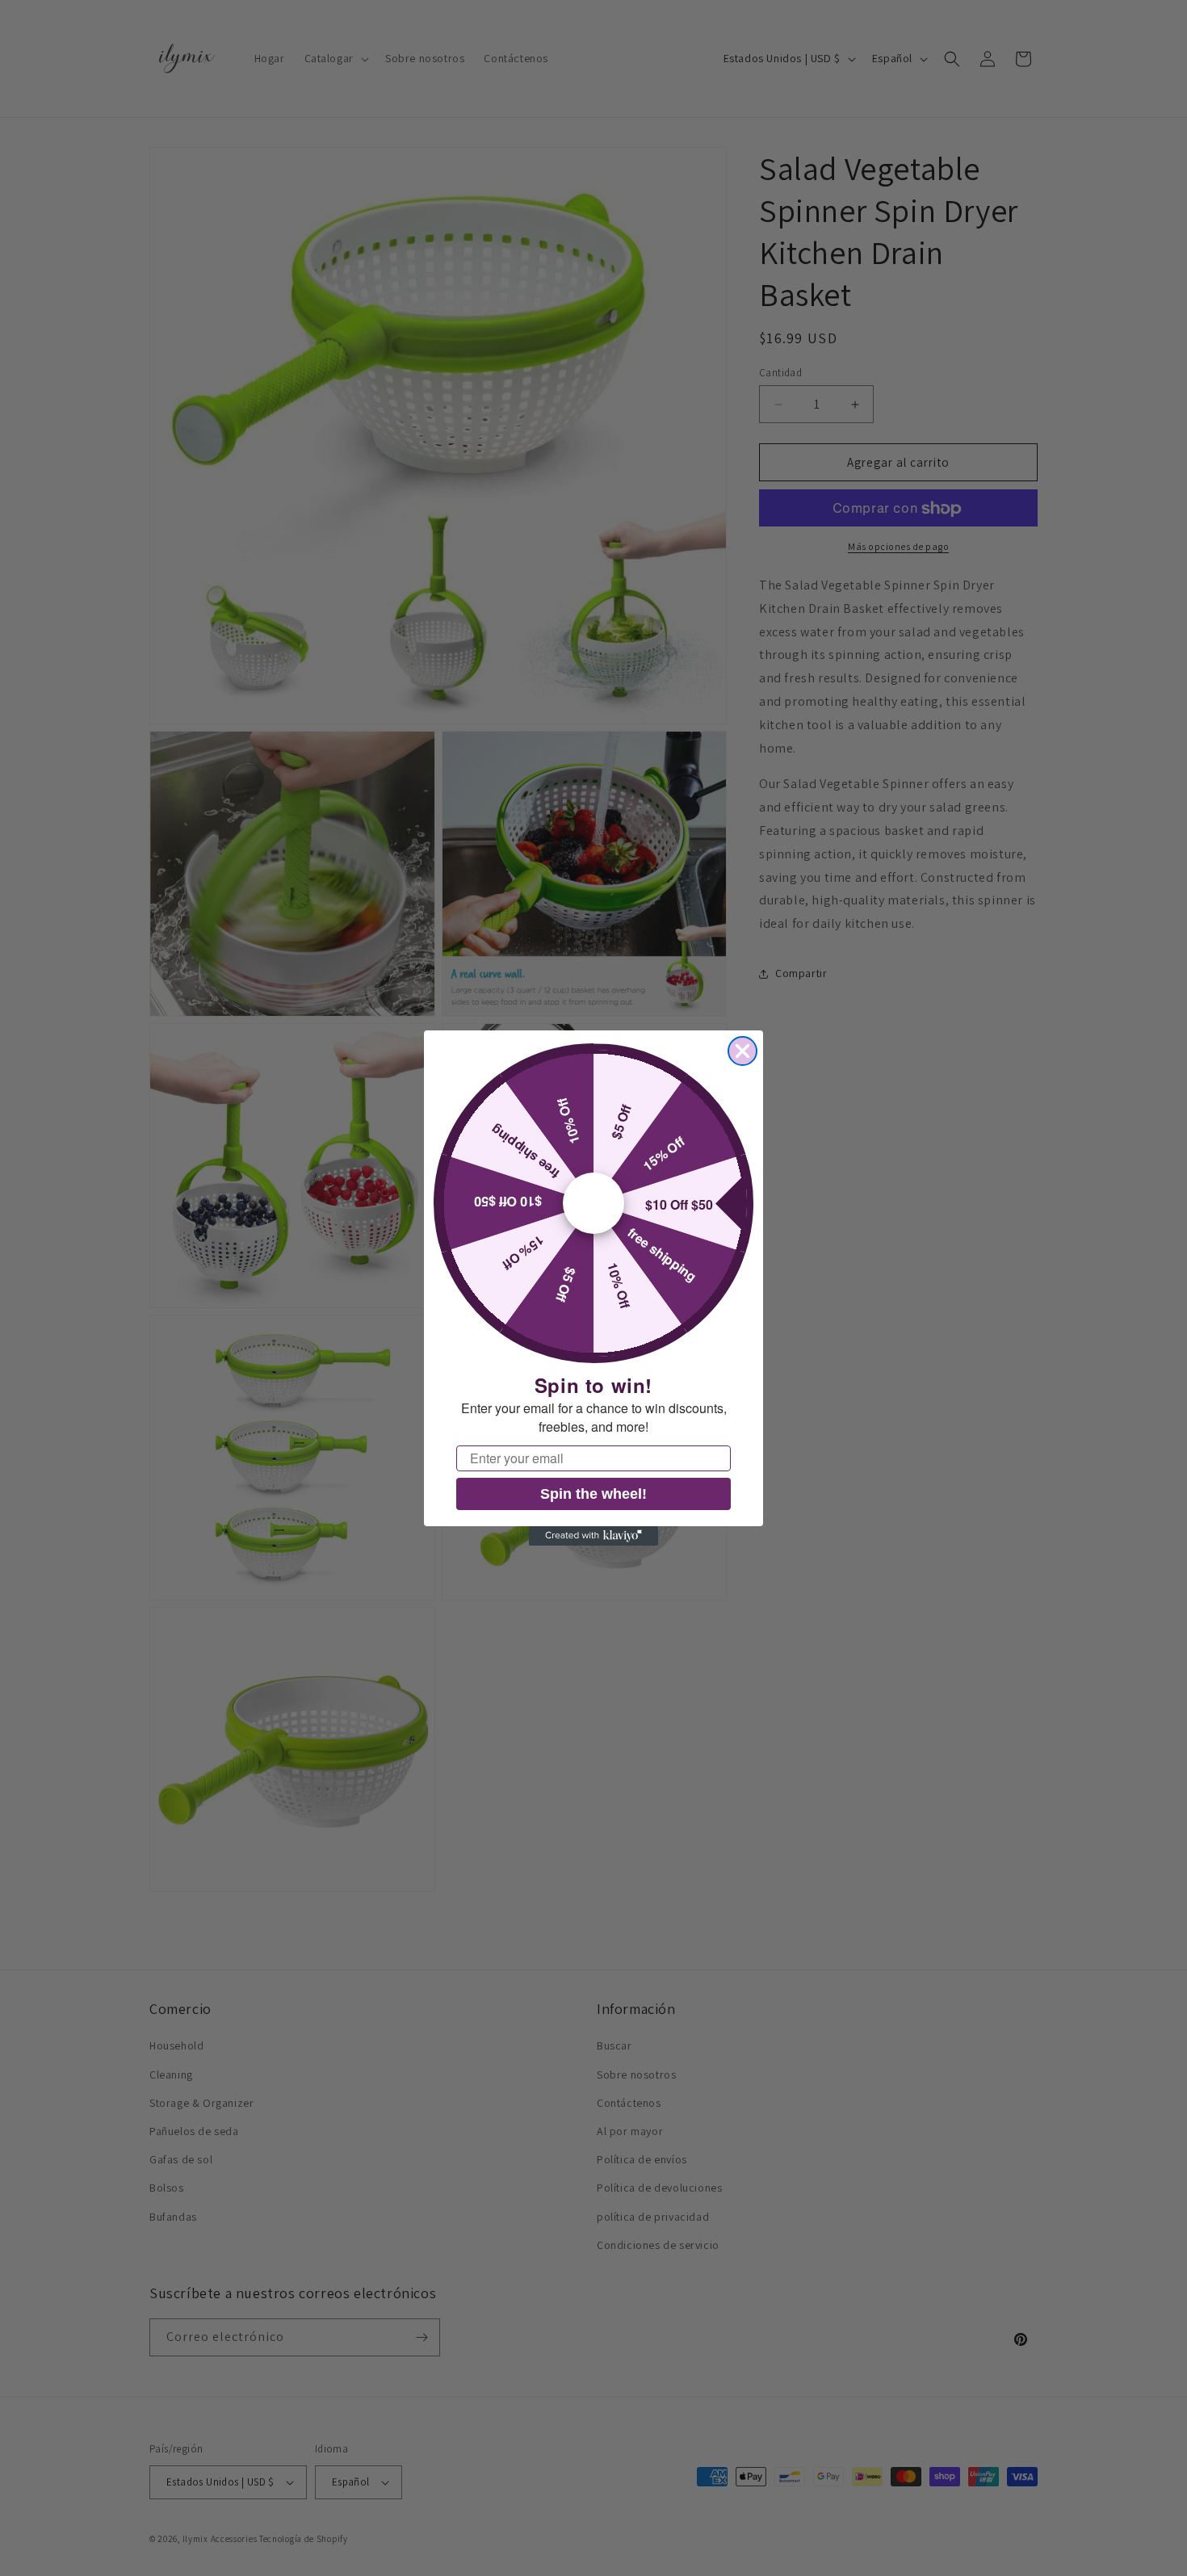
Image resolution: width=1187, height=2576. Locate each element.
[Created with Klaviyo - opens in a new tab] (593, 1536)
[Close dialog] (742, 1051)
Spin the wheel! (593, 1494)
